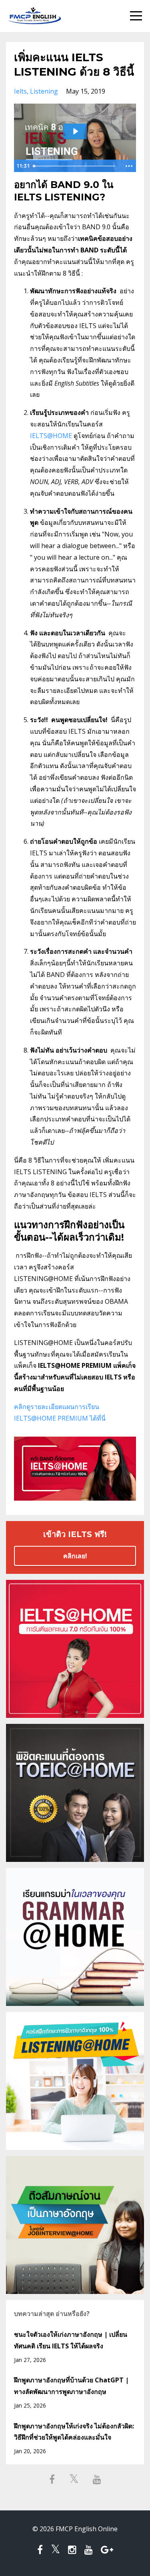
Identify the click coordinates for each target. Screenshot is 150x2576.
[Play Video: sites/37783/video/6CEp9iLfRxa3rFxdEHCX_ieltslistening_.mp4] (75, 131)
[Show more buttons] (129, 166)
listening (44, 91)
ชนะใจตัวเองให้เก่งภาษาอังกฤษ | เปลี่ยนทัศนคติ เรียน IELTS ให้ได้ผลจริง (71, 2340)
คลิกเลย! (75, 1556)
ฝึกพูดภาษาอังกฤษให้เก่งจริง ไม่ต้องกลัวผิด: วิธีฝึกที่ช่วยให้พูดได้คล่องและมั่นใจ (74, 2432)
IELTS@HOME (51, 436)
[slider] (76, 166)
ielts (20, 91)
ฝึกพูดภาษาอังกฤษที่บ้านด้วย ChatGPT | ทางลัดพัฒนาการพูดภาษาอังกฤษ (71, 2386)
